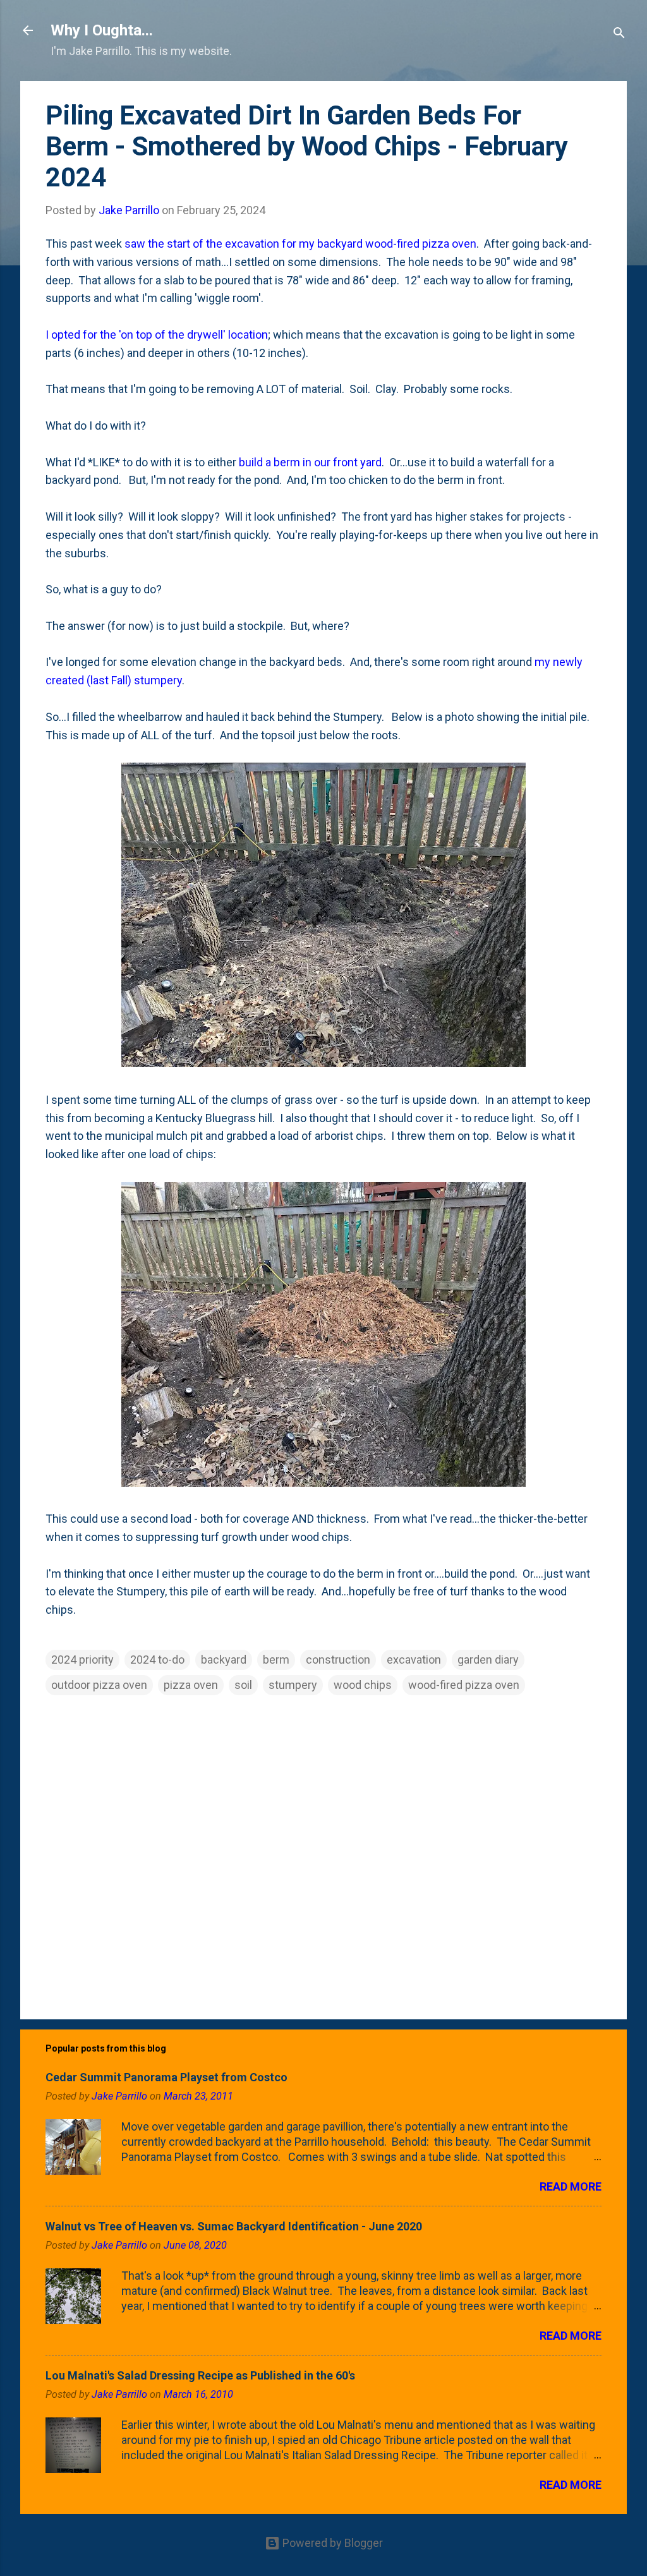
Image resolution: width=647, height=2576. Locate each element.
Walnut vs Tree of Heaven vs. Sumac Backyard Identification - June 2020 (234, 2226)
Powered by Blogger (331, 2543)
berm (276, 1660)
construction (338, 1660)
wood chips (363, 1685)
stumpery (293, 1685)
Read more (571, 2186)
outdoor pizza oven (99, 1685)
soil (243, 1685)
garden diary (488, 1660)
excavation (414, 1660)
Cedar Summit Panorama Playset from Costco (166, 2077)
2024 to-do (157, 1660)
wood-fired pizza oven (464, 1685)
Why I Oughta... (102, 30)
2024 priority (82, 1660)
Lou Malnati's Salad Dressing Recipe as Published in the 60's (200, 2375)
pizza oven (191, 1685)
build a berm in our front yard (310, 462)
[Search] (619, 34)
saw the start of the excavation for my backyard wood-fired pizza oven (300, 244)
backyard (224, 1660)
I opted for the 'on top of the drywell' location (157, 335)
